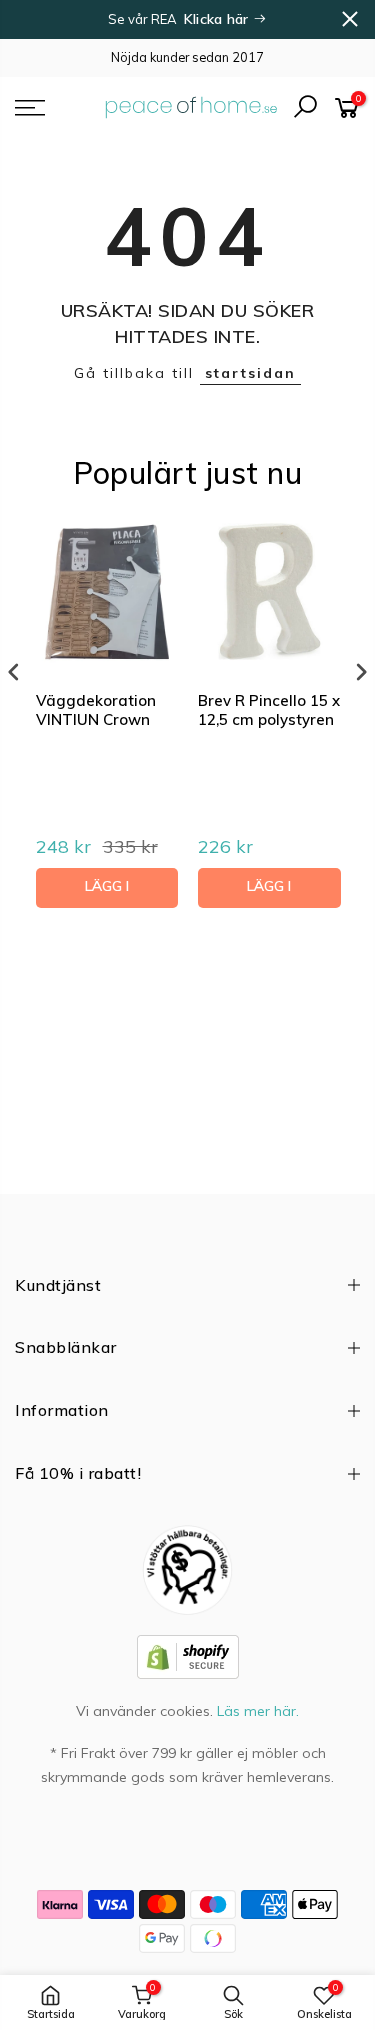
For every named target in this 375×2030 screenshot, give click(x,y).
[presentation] (14, 671)
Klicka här (218, 19)
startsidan (250, 373)
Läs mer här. (258, 1711)
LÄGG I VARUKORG (106, 892)
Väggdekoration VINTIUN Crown (96, 710)
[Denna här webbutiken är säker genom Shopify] (188, 1655)
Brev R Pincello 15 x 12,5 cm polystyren (269, 710)
